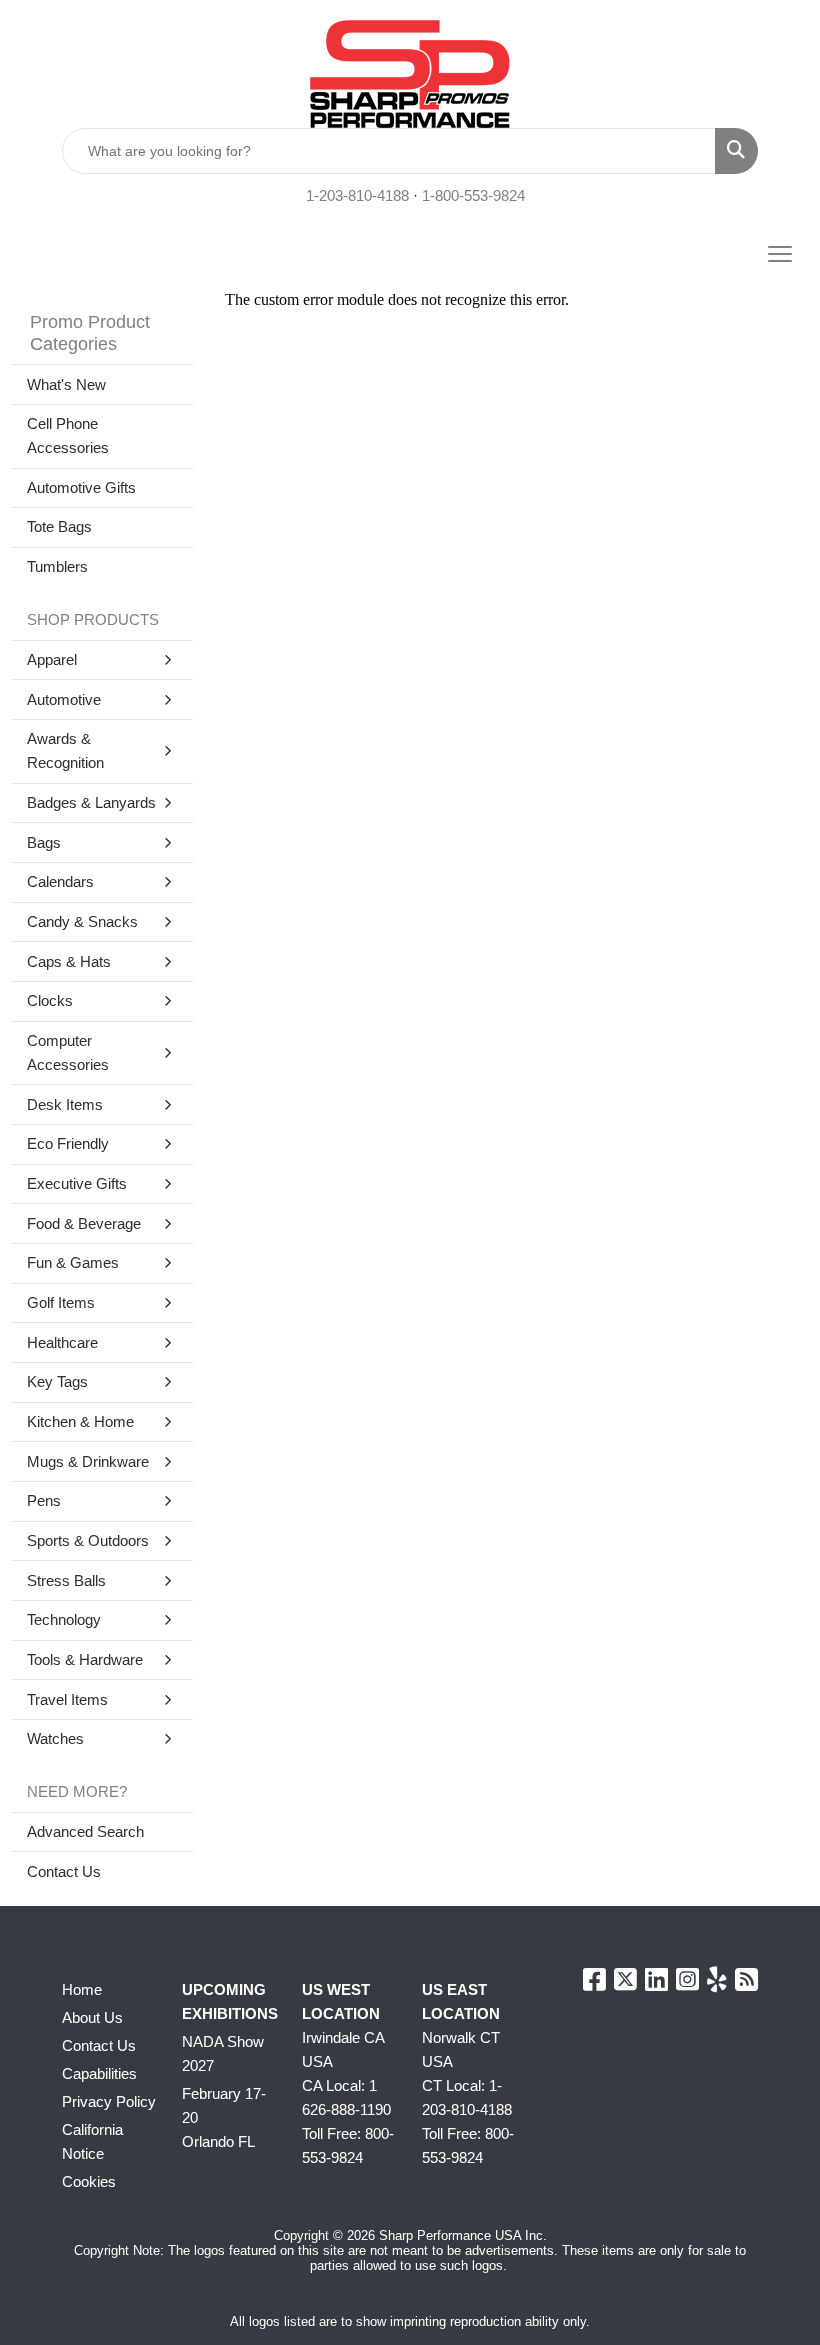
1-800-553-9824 (473, 196)
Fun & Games (73, 1263)
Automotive (64, 700)
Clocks (50, 1001)
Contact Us (64, 1872)
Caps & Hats (69, 962)
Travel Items (67, 1700)
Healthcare (62, 1343)
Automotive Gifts (81, 488)
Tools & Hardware (85, 1660)
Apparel (52, 660)
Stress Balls (66, 1581)
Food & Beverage (84, 1224)
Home (82, 1990)
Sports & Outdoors (88, 1541)
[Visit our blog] (746, 1984)
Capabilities (99, 2074)
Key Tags (57, 1382)
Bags (44, 843)
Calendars (60, 882)
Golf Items (61, 1303)
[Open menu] (780, 254)
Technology (64, 1620)
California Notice (92, 2142)
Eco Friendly (68, 1144)
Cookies (89, 2182)
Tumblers (57, 567)
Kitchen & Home (80, 1422)
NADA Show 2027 (223, 2054)
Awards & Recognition (65, 751)
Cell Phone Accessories (68, 436)
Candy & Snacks (82, 922)
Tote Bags (59, 527)
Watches (55, 1739)
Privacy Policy (109, 2102)
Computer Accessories (68, 1053)
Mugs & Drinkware (88, 1462)
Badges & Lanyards (91, 803)
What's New (66, 385)
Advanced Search (85, 1832)
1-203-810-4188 (357, 196)
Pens (44, 1501)
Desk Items (65, 1105)
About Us (92, 2018)
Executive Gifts (77, 1184)
